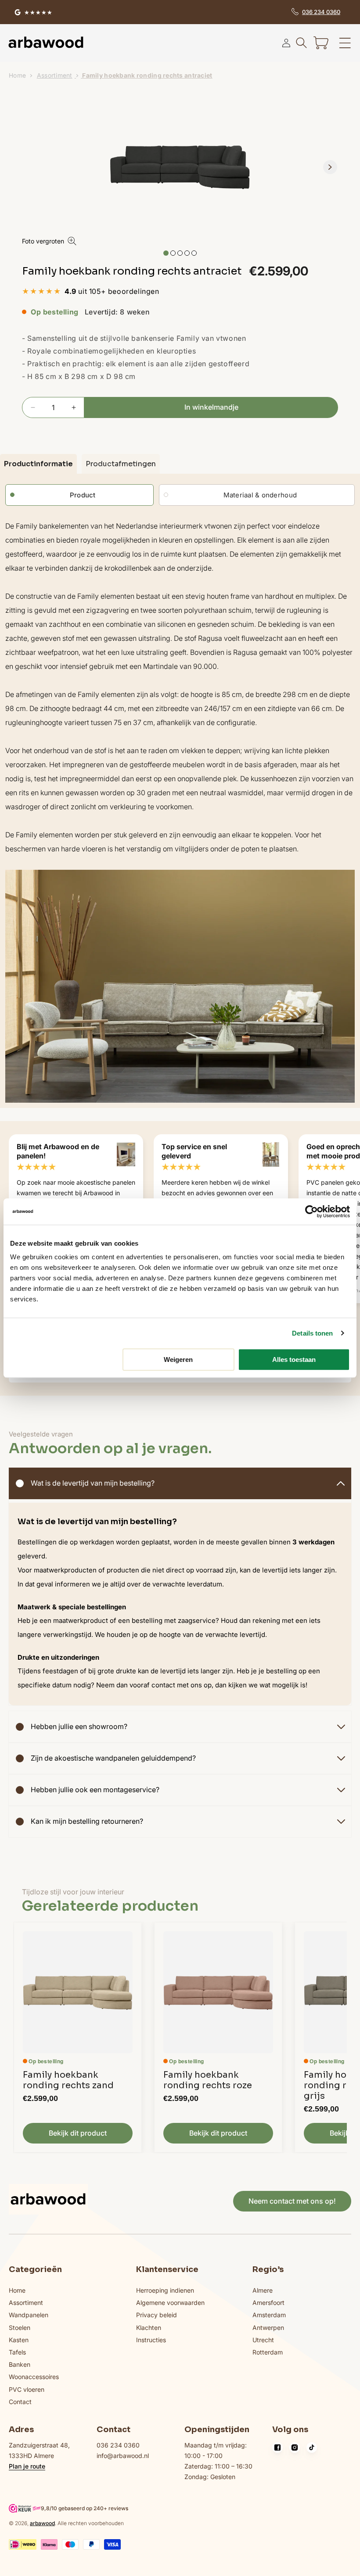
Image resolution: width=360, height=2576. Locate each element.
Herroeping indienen (165, 2290)
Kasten (19, 2340)
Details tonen (312, 1333)
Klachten (149, 2328)
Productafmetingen (121, 464)
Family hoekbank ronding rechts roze (208, 2080)
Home (17, 75)
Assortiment (55, 75)
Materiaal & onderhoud (260, 495)
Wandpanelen (29, 2315)
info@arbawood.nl (123, 2456)
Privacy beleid (157, 2315)
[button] (321, 43)
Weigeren (178, 1359)
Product (83, 495)
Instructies (151, 2340)
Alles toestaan (294, 1359)
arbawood (42, 2523)
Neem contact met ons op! (292, 2201)
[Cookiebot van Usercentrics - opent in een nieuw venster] (311, 1211)
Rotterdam (268, 2352)
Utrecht (263, 2340)
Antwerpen (268, 2328)
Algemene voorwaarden (170, 2303)
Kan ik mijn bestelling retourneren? (87, 1821)
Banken (20, 2364)
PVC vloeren (27, 2389)
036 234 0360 (118, 2445)
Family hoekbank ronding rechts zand (68, 2080)
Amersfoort (268, 2303)
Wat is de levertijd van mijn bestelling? (93, 1483)
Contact (20, 2402)
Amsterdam (269, 2315)
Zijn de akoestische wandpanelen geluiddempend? (113, 1758)
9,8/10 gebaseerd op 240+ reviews (85, 2508)
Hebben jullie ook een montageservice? (95, 1790)
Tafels (17, 2352)
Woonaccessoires (34, 2377)
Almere (263, 2290)
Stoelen (20, 2328)
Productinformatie (38, 464)
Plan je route (27, 2466)
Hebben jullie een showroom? (79, 1726)
